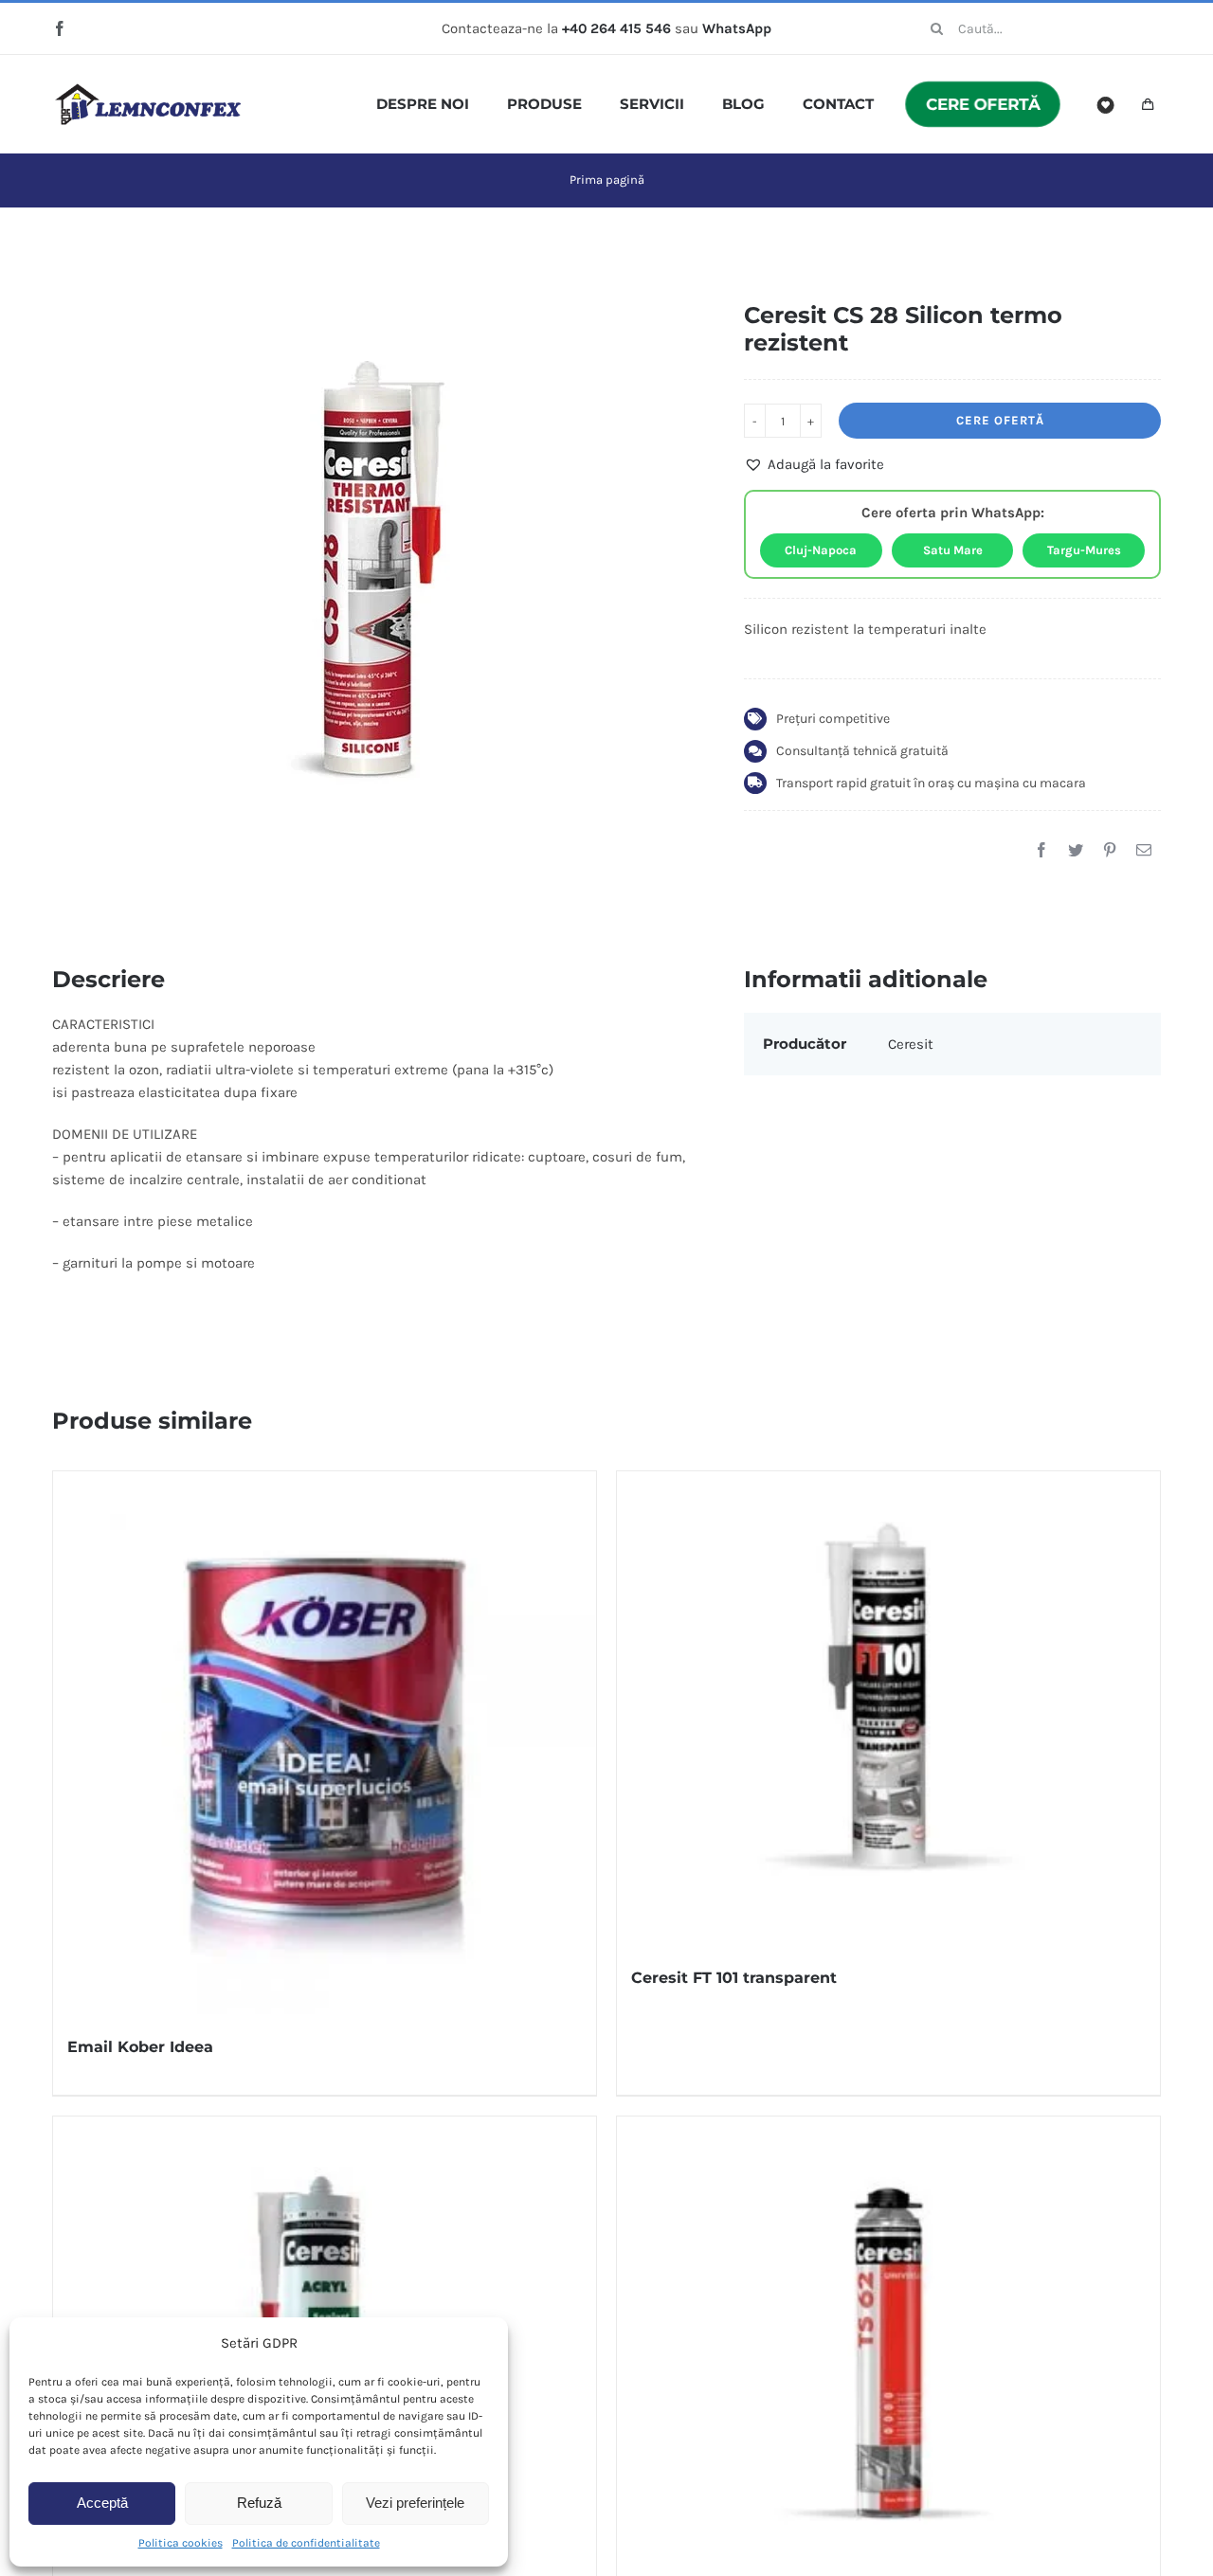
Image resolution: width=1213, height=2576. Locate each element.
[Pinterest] (1110, 850)
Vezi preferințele (415, 2503)
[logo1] (148, 90)
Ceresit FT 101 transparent (734, 1978)
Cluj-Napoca (821, 550)
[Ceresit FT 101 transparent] (888, 1708)
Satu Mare (953, 550)
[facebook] (60, 28)
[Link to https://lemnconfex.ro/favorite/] (1106, 105)
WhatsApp (737, 28)
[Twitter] (1076, 850)
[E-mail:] (1144, 850)
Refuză (259, 2503)
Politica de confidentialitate (306, 2543)
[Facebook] (1041, 850)
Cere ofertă (1000, 420)
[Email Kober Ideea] (325, 1743)
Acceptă (102, 2503)
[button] (814, 464)
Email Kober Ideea (140, 2047)
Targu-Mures (1084, 550)
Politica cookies (181, 2543)
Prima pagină (607, 180)
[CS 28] (371, 577)
